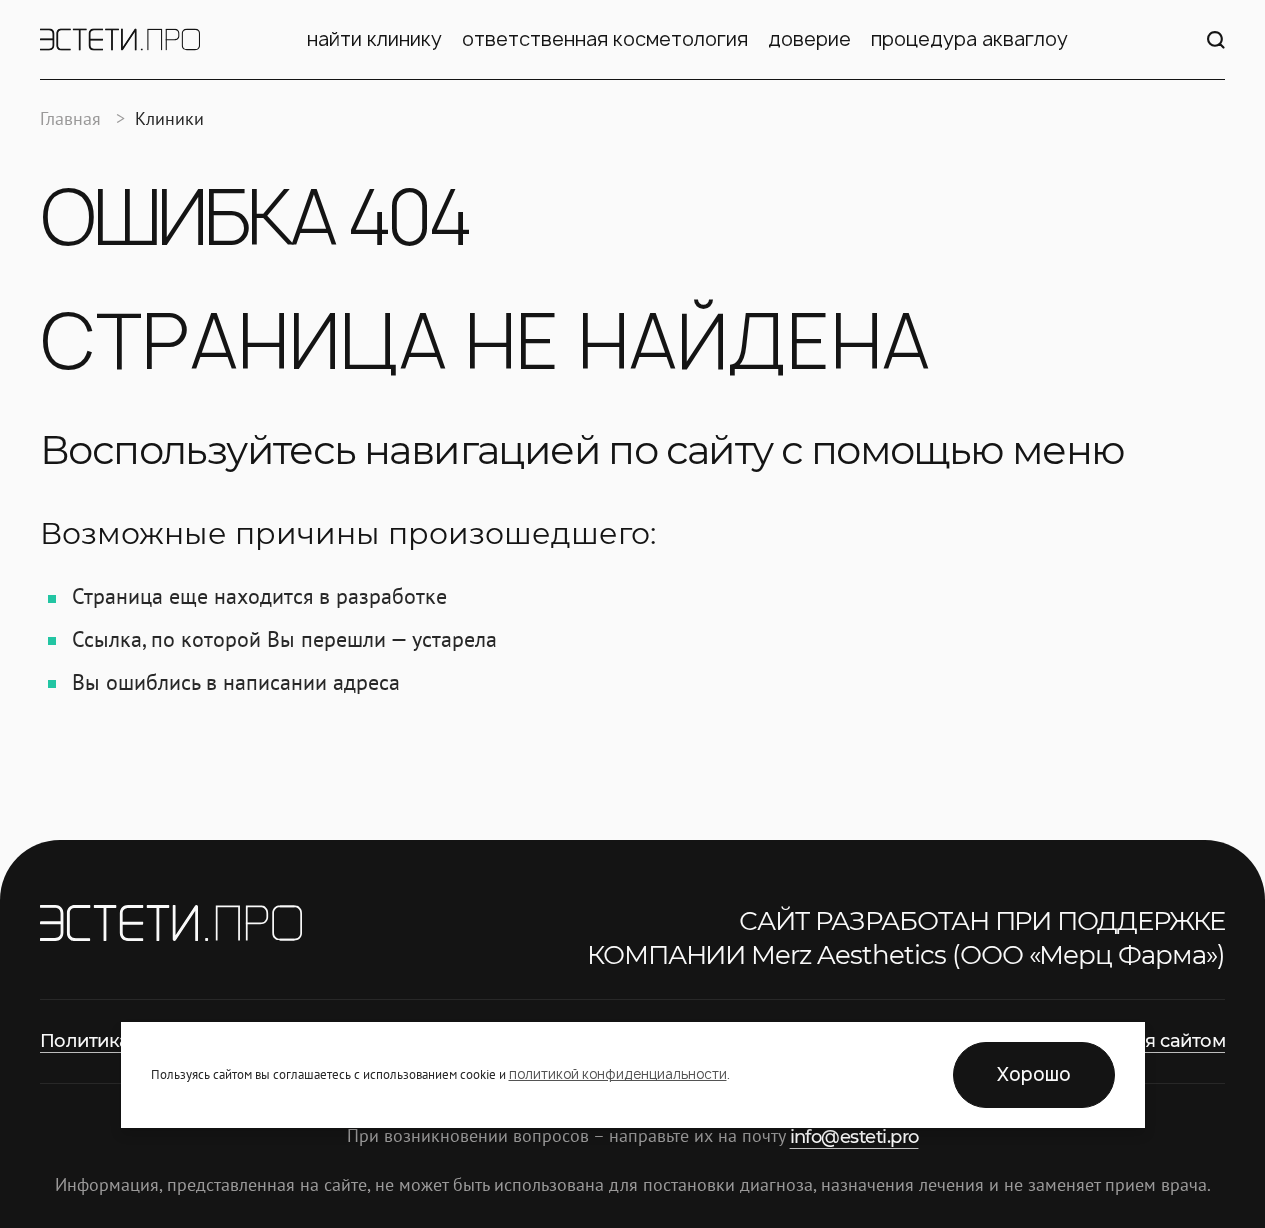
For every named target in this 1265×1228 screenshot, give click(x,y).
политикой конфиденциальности (618, 1074)
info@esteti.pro (854, 1137)
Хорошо (1034, 1074)
